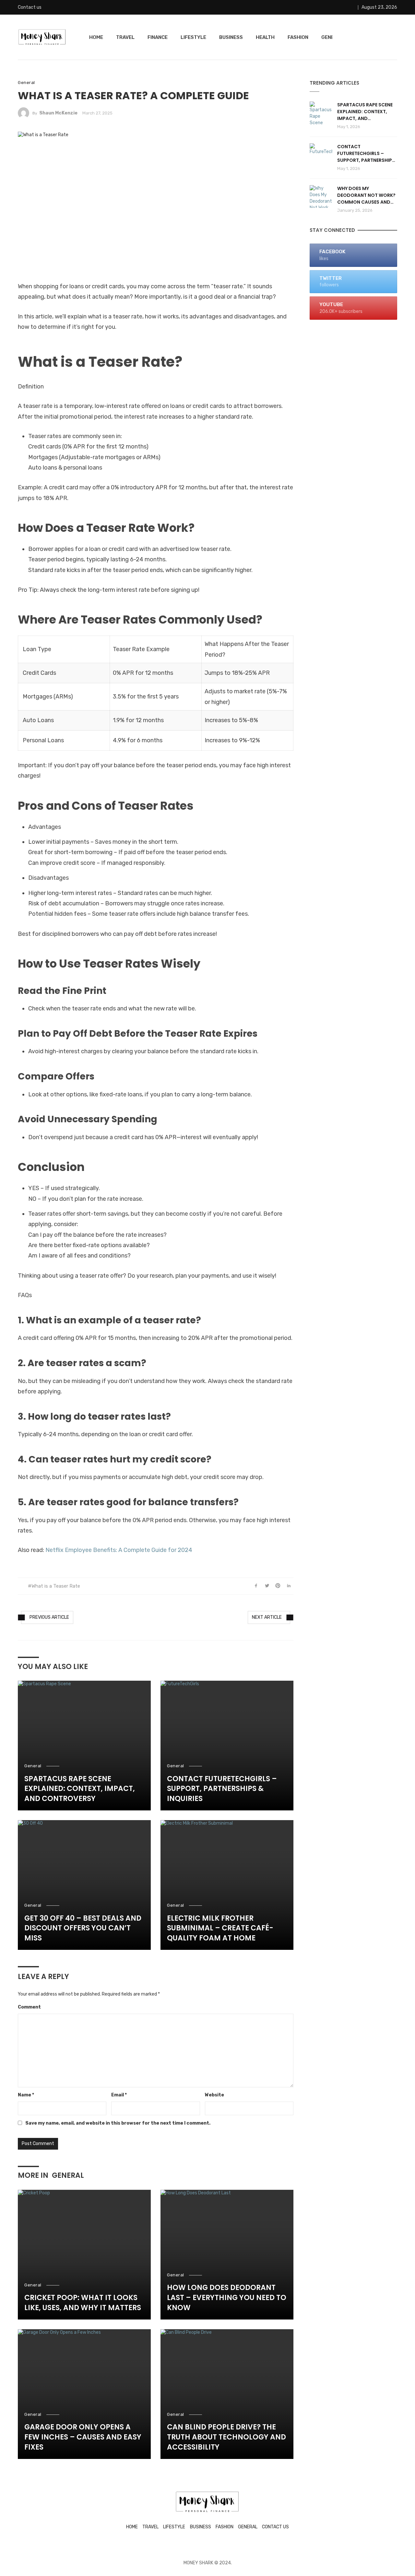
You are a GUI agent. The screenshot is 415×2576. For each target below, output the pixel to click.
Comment (29, 2007)
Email (119, 2095)
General (26, 83)
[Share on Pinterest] (278, 1586)
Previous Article (49, 1617)
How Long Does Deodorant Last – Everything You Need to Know (227, 2298)
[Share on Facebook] (256, 1586)
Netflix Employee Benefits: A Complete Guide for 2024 (118, 1550)
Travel (125, 37)
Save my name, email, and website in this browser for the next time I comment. (118, 2123)
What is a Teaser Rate (56, 1586)
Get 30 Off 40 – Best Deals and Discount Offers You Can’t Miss (83, 1928)
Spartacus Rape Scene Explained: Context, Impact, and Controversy (80, 1789)
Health (265, 37)
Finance (158, 37)
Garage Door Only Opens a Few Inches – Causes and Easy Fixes (83, 2437)
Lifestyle (193, 37)
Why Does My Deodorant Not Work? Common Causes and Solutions (366, 195)
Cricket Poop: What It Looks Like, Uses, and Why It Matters (83, 2303)
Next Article (267, 1617)
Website (214, 2095)
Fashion (298, 37)
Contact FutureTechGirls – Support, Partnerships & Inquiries (222, 1789)
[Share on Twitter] (267, 1586)
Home (96, 37)
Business (231, 37)
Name (26, 2095)
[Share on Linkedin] (289, 1586)
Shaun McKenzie (58, 113)
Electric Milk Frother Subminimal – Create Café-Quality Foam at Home (220, 1928)
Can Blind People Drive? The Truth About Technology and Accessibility (226, 2437)
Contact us (30, 7)
